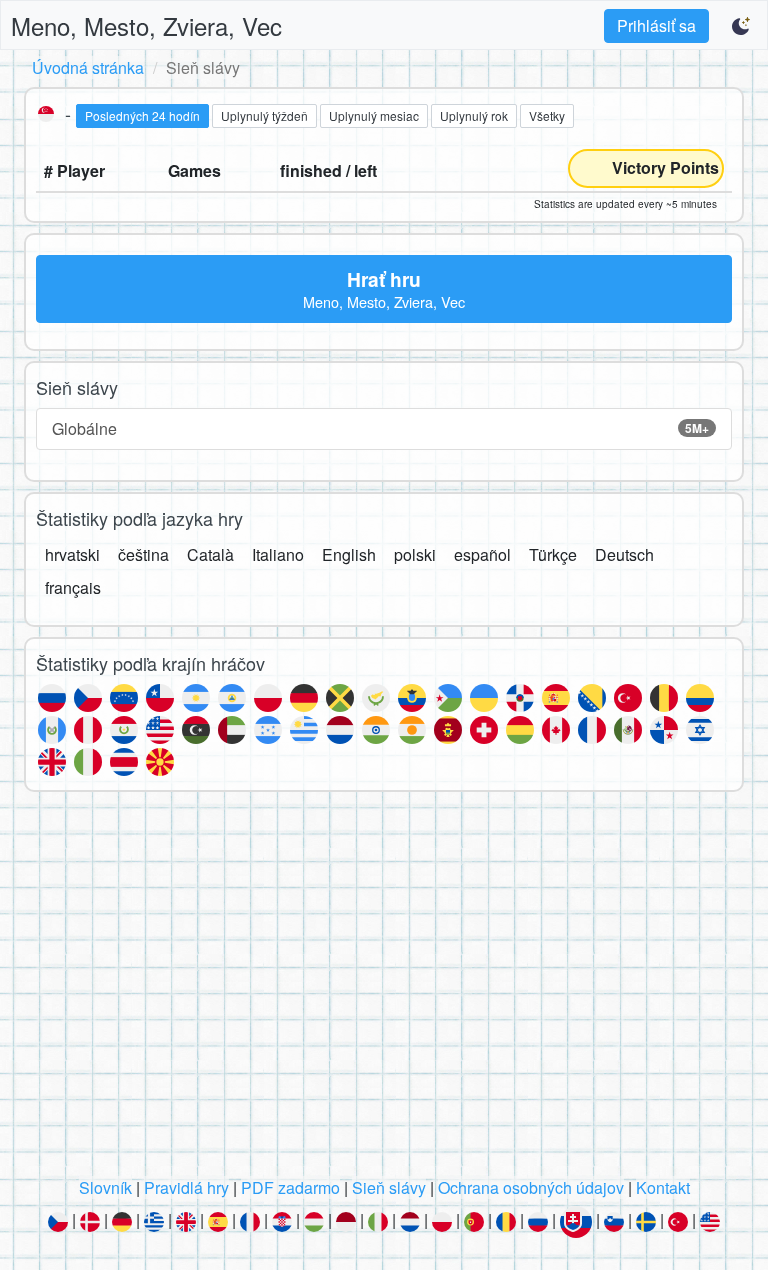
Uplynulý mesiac (374, 115)
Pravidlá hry (186, 1187)
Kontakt (663, 1187)
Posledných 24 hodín (142, 115)
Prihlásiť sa (656, 25)
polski (415, 554)
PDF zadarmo (290, 1187)
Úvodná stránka (88, 67)
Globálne (380, 428)
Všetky (547, 115)
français (73, 587)
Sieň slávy (389, 1187)
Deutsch (624, 554)
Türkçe (553, 554)
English (349, 554)
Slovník (105, 1187)
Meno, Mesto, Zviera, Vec (146, 25)
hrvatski (72, 554)
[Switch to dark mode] (742, 26)
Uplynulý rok (474, 115)
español (482, 554)
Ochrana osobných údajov (531, 1187)
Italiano (278, 554)
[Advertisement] (384, 990)
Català (210, 554)
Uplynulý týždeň (264, 115)
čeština (143, 554)
